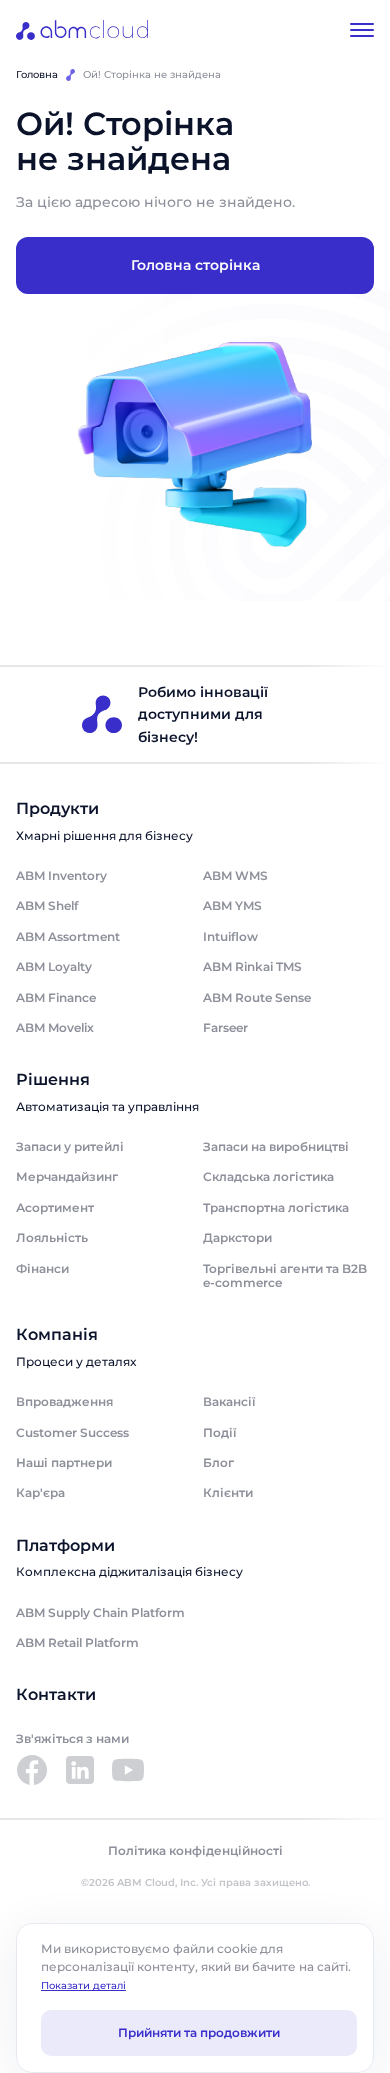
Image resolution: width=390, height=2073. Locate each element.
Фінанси (42, 1268)
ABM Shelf (47, 905)
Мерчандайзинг (67, 1176)
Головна (37, 74)
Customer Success (72, 1432)
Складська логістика (268, 1176)
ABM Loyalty (54, 966)
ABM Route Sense (257, 997)
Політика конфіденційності (195, 1851)
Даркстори (237, 1237)
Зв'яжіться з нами (72, 1738)
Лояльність (52, 1237)
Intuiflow (230, 936)
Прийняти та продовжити (199, 2032)
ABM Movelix (55, 1027)
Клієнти (228, 1492)
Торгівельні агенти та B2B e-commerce (285, 1275)
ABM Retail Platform (77, 1642)
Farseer (225, 1027)
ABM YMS (232, 905)
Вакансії (229, 1401)
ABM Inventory (61, 875)
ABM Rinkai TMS (252, 966)
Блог (218, 1462)
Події (219, 1432)
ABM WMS (235, 875)
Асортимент (55, 1207)
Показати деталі (83, 1985)
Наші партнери (64, 1462)
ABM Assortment (68, 936)
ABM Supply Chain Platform (100, 1612)
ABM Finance (56, 997)
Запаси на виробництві (276, 1146)
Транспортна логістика (276, 1207)
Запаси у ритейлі (70, 1146)
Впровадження (64, 1401)
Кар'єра (40, 1492)
